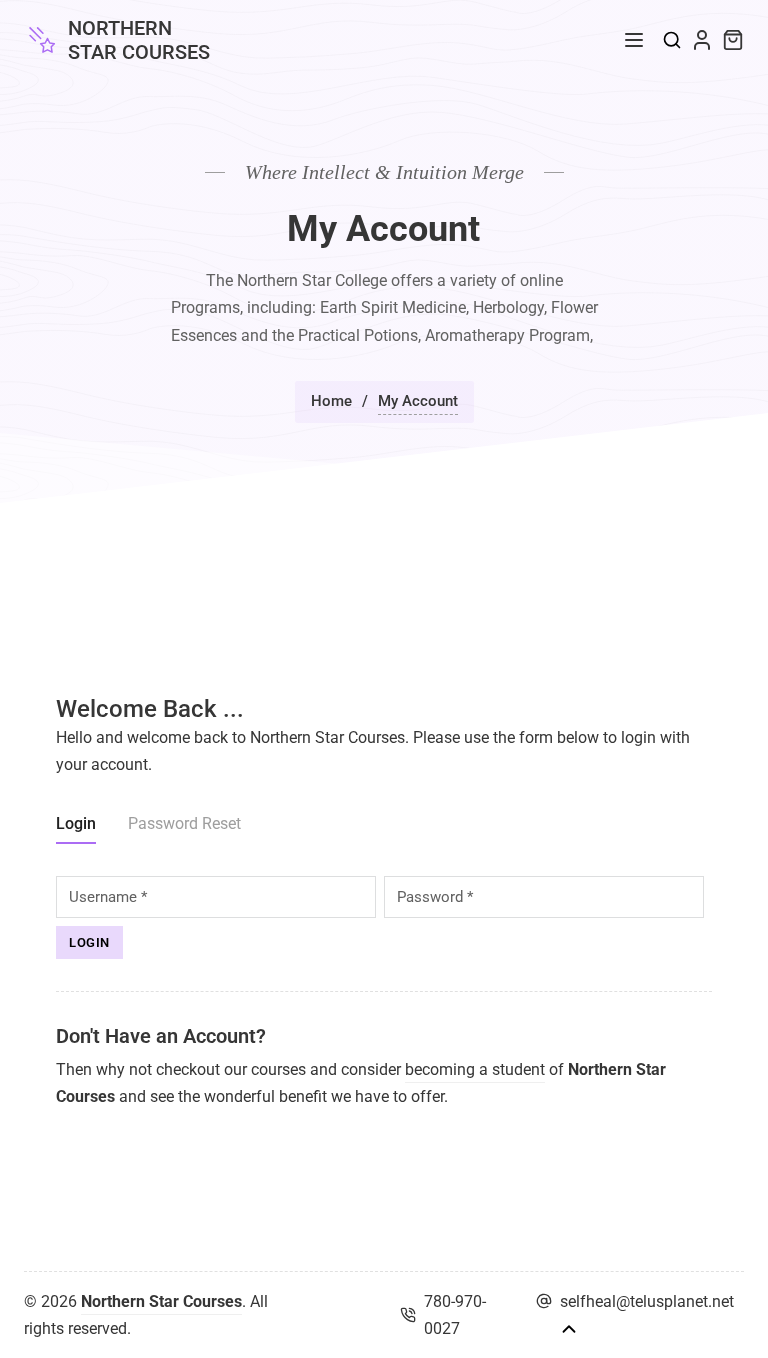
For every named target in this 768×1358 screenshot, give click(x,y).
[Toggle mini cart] (733, 40)
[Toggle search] (672, 40)
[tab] (76, 827)
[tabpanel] (384, 917)
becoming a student (475, 1069)
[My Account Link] (702, 40)
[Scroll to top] (569, 1329)
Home (331, 401)
